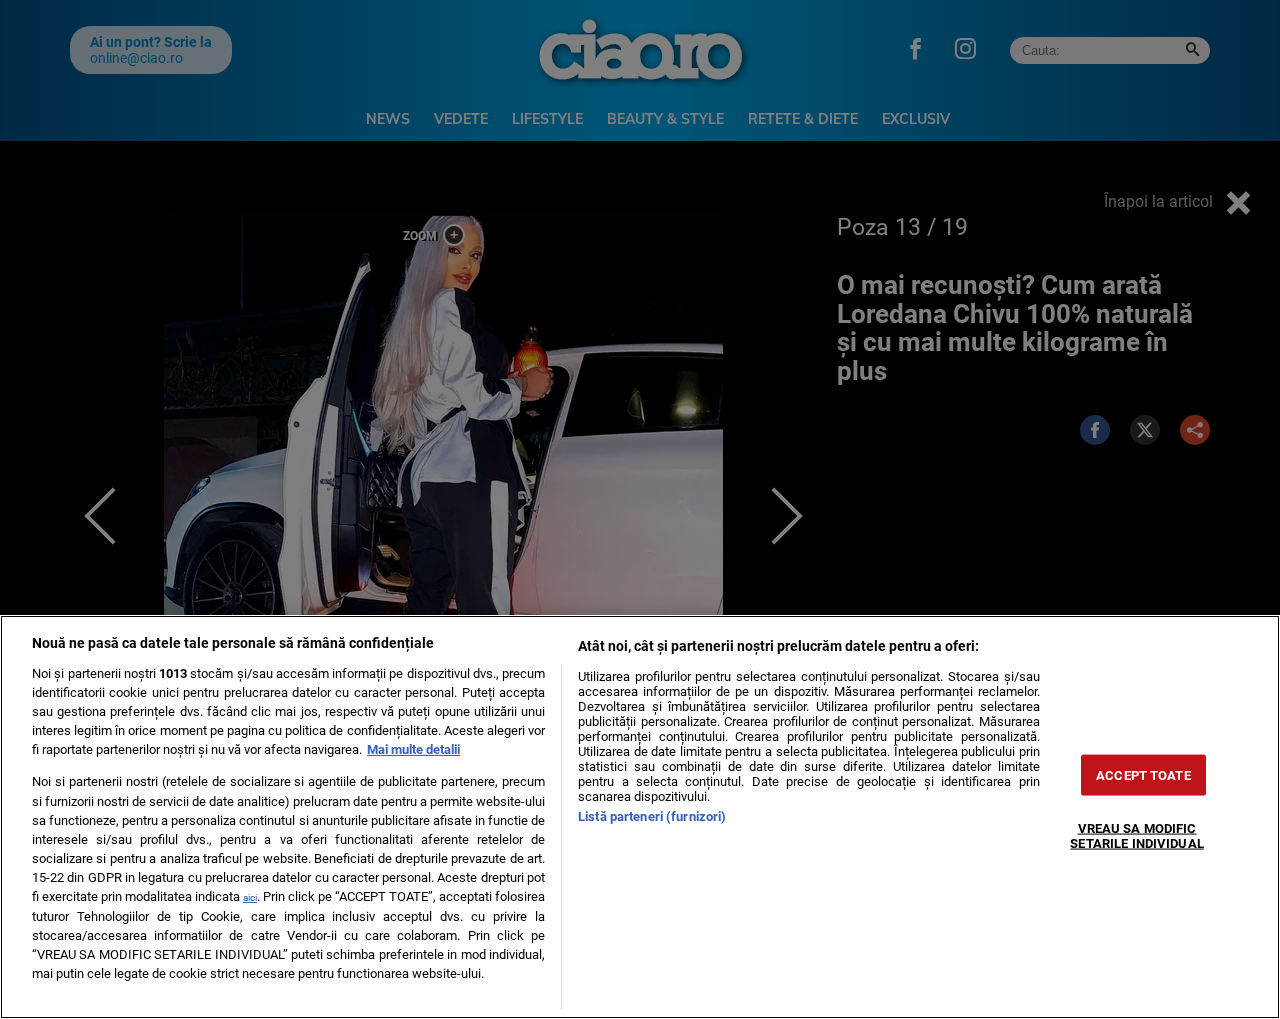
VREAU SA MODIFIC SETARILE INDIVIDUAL (1136, 836)
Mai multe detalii (413, 749)
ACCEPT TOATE (1143, 775)
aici (250, 897)
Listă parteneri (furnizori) (652, 816)
